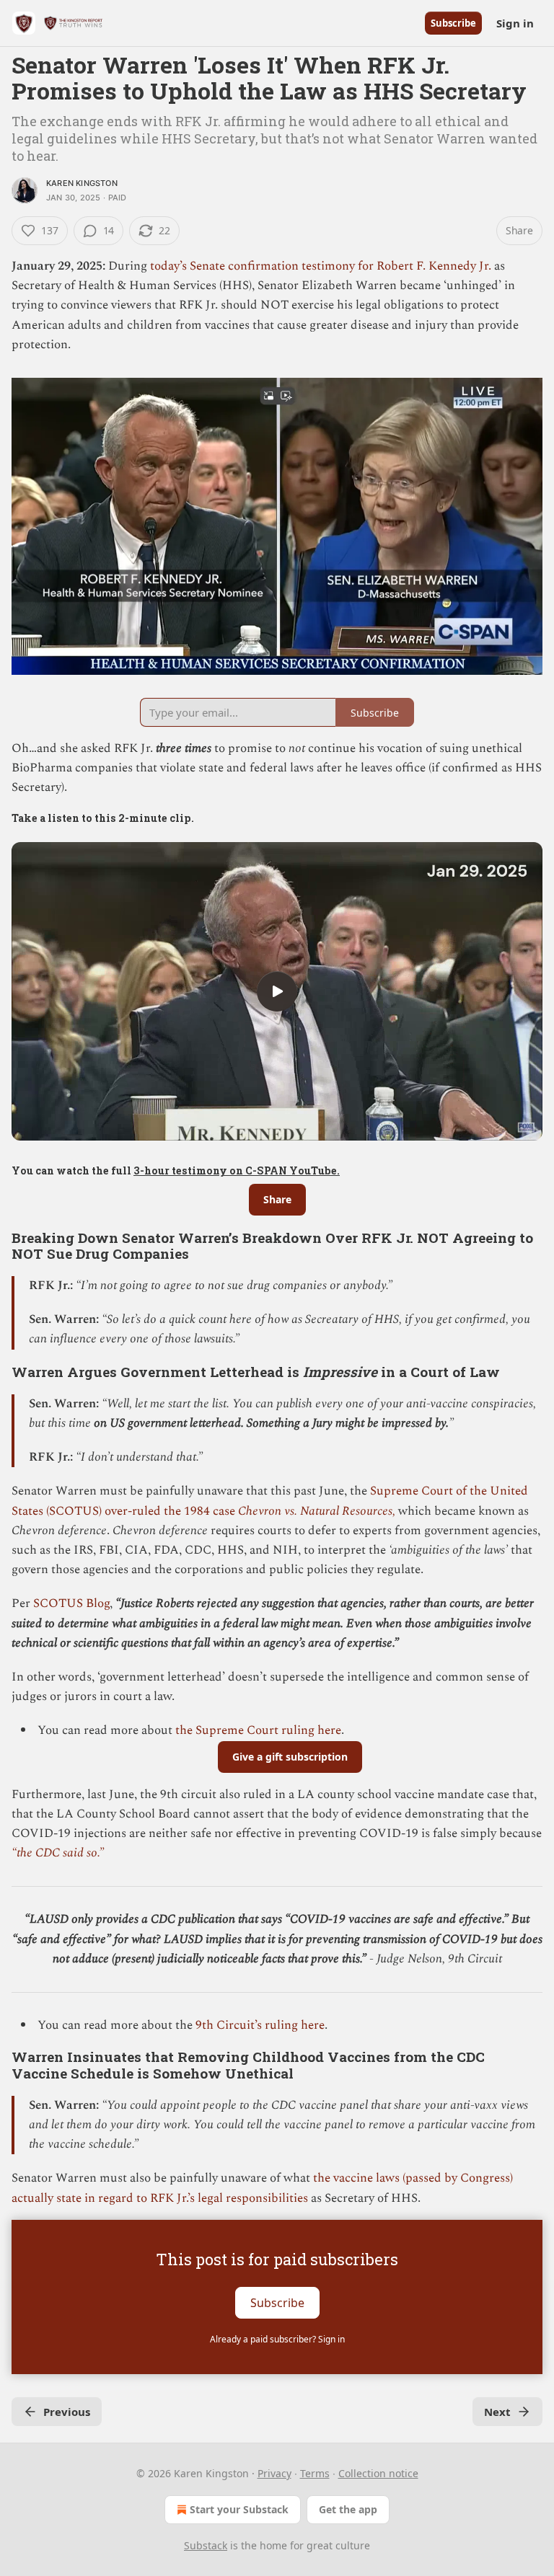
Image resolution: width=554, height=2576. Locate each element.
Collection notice (378, 2473)
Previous (67, 2412)
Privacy (274, 2473)
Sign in (515, 23)
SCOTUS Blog (71, 1603)
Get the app (348, 2509)
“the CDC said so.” (58, 1853)
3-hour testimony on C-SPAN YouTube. (237, 1170)
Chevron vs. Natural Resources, (318, 1511)
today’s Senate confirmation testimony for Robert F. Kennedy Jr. (322, 266)
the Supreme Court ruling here (258, 1730)
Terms (315, 2473)
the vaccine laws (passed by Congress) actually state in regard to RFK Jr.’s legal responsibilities (262, 2188)
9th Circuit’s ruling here (260, 2025)
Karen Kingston (82, 183)
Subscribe (453, 23)
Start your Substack (239, 2509)
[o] (277, 991)
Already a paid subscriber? (277, 2339)
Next (497, 2412)
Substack (206, 2545)
